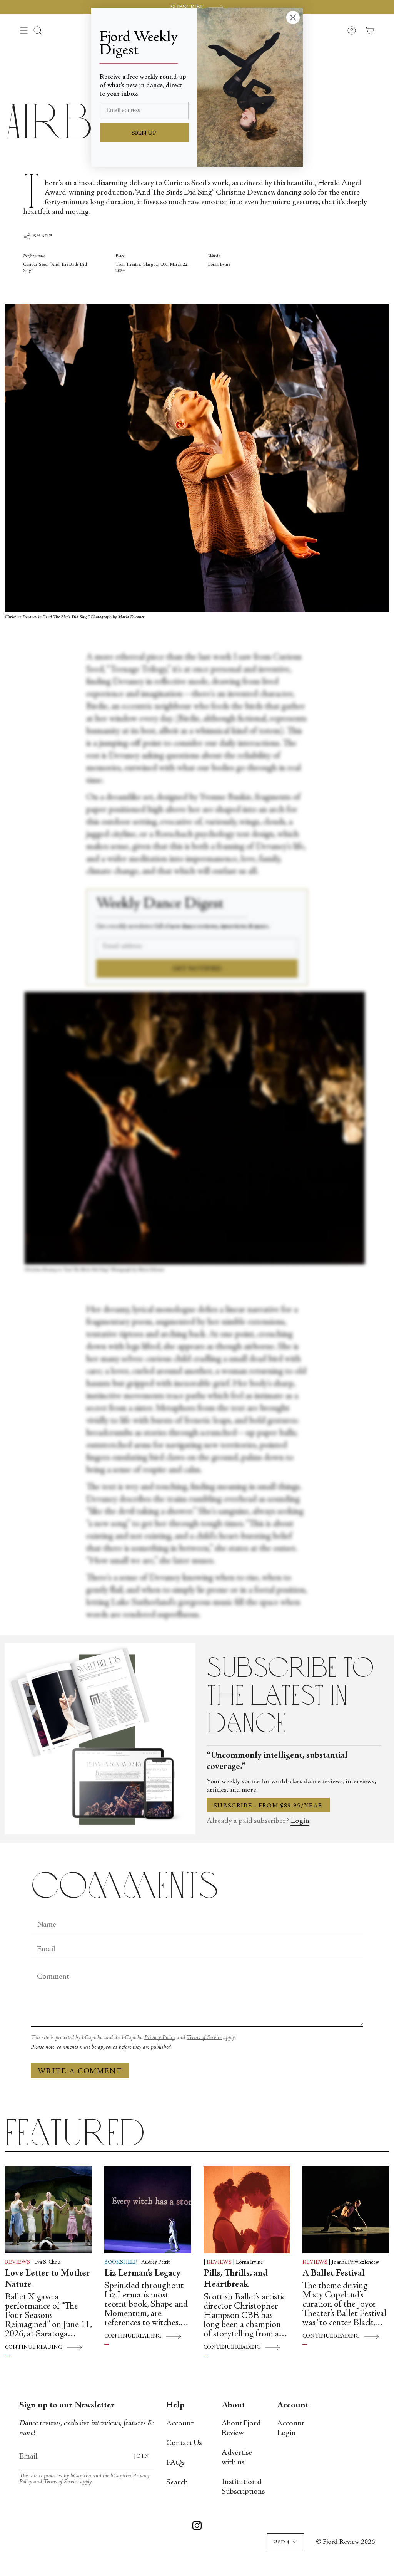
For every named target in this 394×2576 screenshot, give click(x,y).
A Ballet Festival (334, 2274)
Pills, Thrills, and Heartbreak (236, 2279)
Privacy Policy (160, 2038)
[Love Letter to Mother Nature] (48, 2210)
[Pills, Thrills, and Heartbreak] (247, 2210)
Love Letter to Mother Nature (48, 2279)
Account (180, 2424)
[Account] (352, 30)
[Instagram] (197, 2527)
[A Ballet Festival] (346, 2210)
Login (300, 1821)
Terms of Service (204, 2038)
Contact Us (184, 2443)
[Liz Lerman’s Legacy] (148, 2210)
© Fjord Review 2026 (345, 2542)
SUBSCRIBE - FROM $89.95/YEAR (268, 1806)
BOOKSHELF (121, 2262)
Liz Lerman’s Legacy (142, 2274)
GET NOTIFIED (197, 969)
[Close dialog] (293, 18)
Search (177, 2483)
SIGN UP (144, 133)
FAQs (175, 2463)
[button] (38, 30)
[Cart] (370, 30)
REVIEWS (18, 2262)
